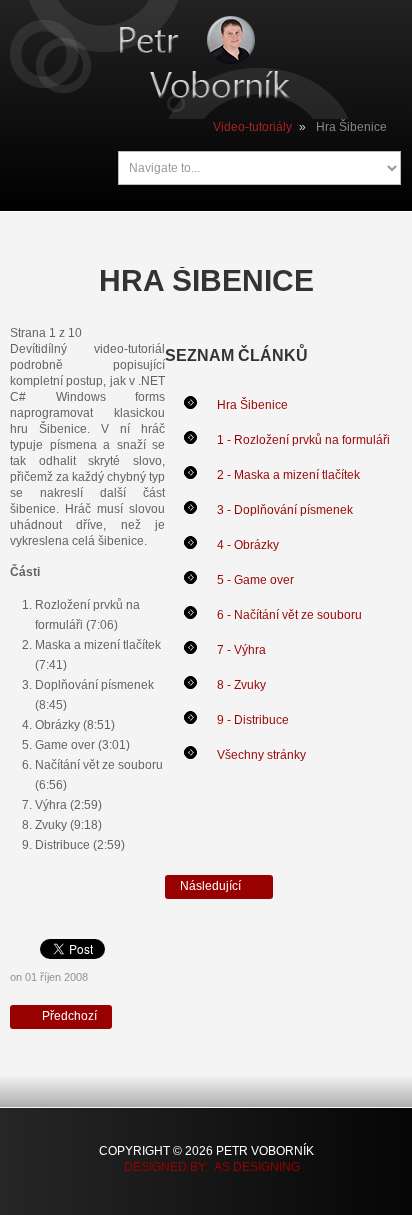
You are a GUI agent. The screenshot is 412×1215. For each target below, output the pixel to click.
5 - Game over (255, 580)
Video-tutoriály (252, 127)
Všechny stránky (261, 755)
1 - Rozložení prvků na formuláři (303, 440)
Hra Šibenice (252, 405)
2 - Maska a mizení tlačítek (288, 475)
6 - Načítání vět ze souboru (289, 615)
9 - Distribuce (253, 720)
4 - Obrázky (248, 545)
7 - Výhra (241, 650)
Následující (212, 886)
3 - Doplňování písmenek (285, 510)
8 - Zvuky (241, 685)
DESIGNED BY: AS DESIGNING (206, 1167)
